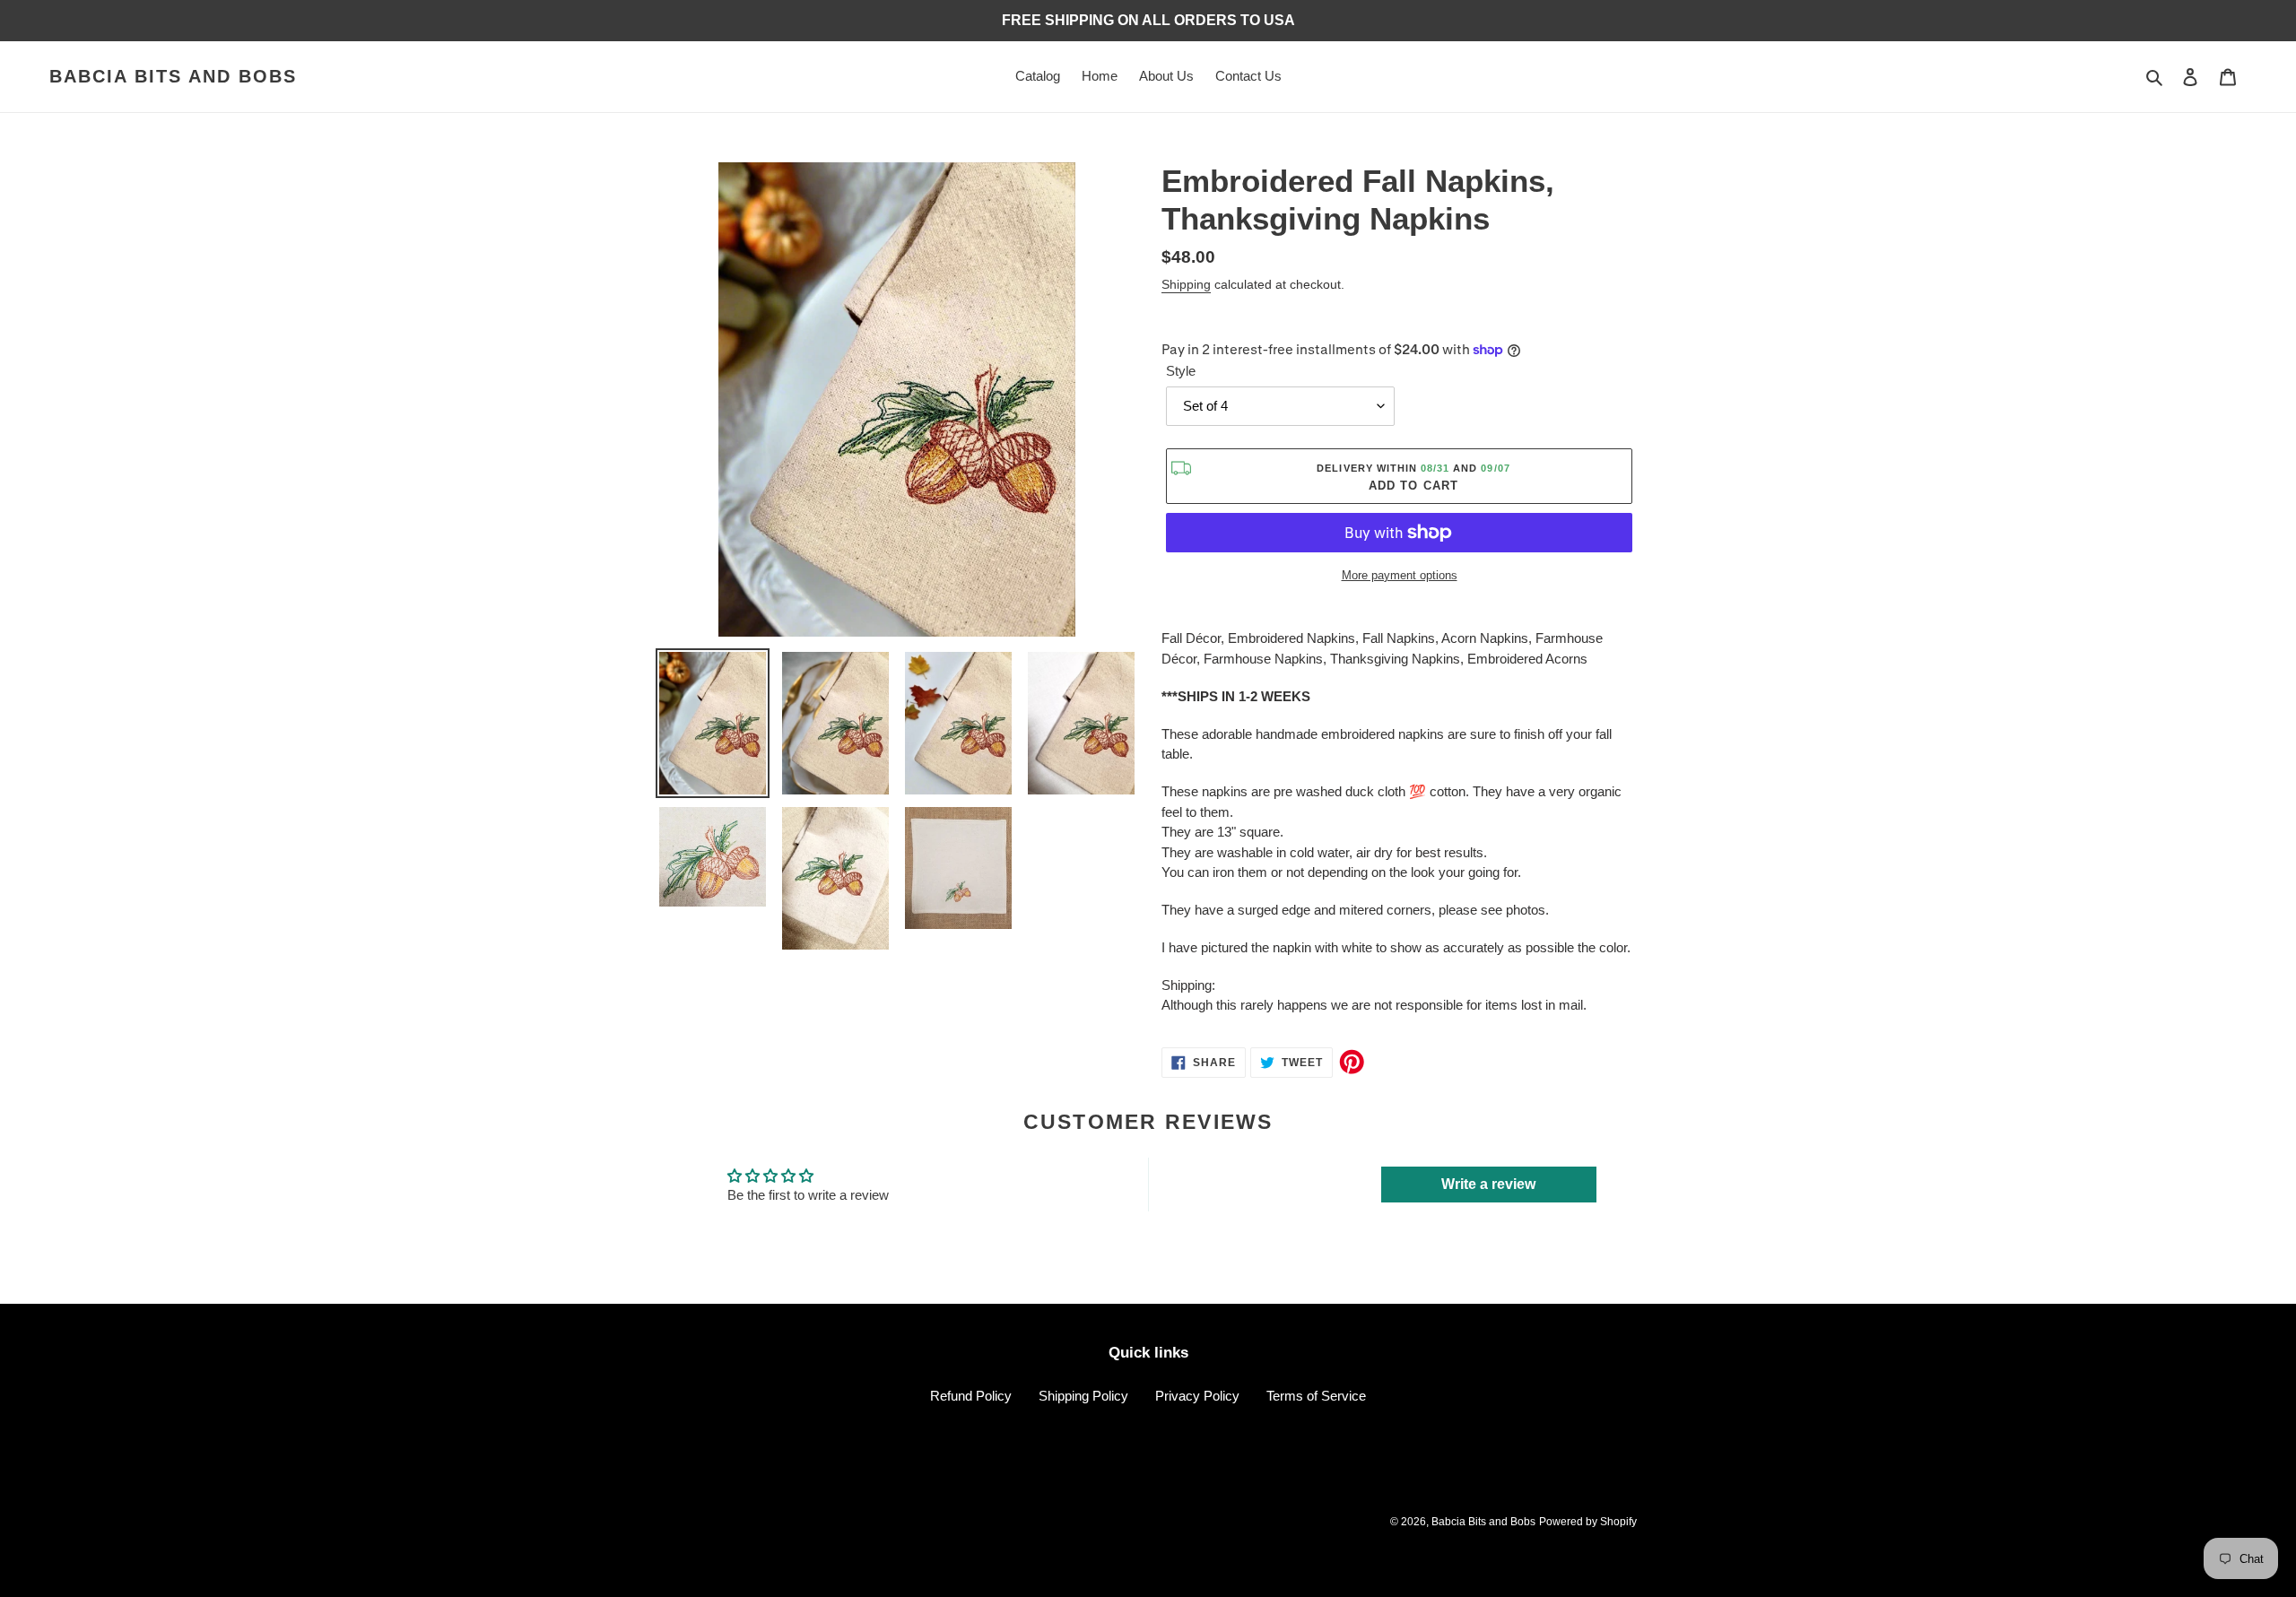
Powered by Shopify (1588, 1522)
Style (1181, 371)
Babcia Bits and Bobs (173, 76)
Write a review (1488, 1184)
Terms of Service (1316, 1396)
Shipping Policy (1083, 1396)
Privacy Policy (1197, 1396)
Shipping (1186, 284)
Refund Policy (971, 1396)
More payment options (1400, 575)
